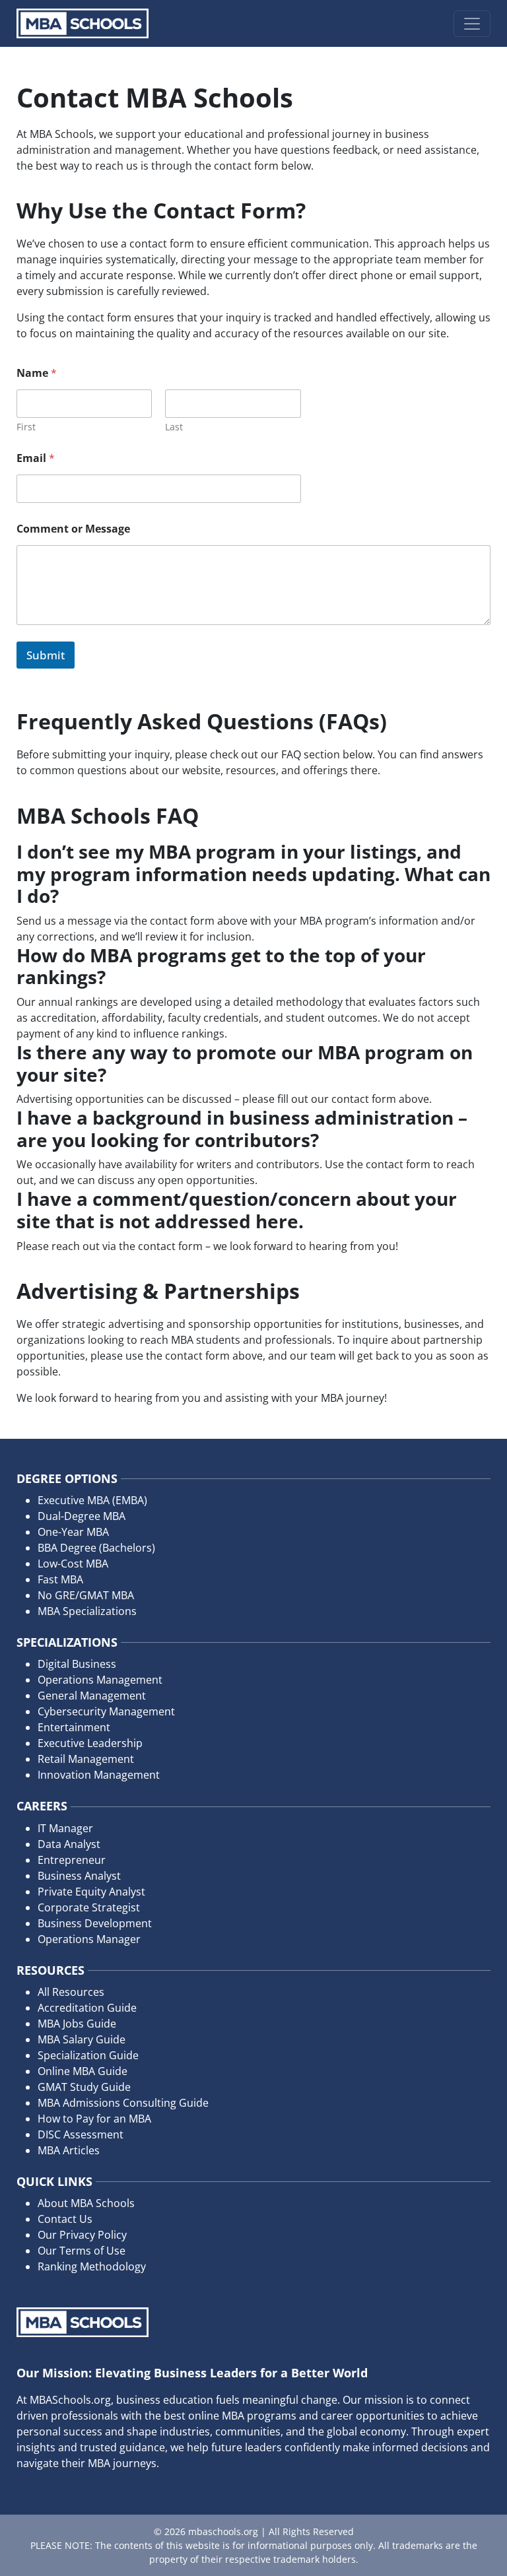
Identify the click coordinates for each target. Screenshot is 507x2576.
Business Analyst (79, 1876)
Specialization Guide (88, 2055)
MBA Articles (69, 2150)
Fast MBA (60, 1579)
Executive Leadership (90, 1743)
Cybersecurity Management (106, 1711)
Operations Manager (89, 1939)
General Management (92, 1696)
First (26, 427)
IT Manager (65, 1828)
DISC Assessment (81, 2134)
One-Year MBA (73, 1532)
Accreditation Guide (87, 2008)
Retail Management (86, 1759)
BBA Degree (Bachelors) (96, 1548)
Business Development (95, 1923)
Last (174, 427)
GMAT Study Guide (84, 2087)
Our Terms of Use (82, 2251)
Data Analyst (69, 1844)
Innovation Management (99, 1775)
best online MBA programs (230, 2416)
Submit (46, 655)
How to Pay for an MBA (94, 2119)
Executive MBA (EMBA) (92, 1500)
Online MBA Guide (83, 2071)
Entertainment (74, 1727)
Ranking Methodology (92, 2266)
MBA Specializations (87, 1611)
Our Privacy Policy (82, 2235)
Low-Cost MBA (73, 1564)
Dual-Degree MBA (82, 1516)
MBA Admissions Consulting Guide (123, 2103)
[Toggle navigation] (472, 24)
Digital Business (77, 1664)
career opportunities (373, 2416)
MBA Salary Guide (82, 2039)
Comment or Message (73, 529)
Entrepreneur (72, 1860)
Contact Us (65, 2219)
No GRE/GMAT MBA (86, 1595)
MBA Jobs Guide (77, 2024)
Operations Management (100, 1680)
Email (36, 458)
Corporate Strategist (89, 1907)
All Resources (71, 1992)
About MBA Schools (86, 2203)
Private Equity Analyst (91, 1892)
